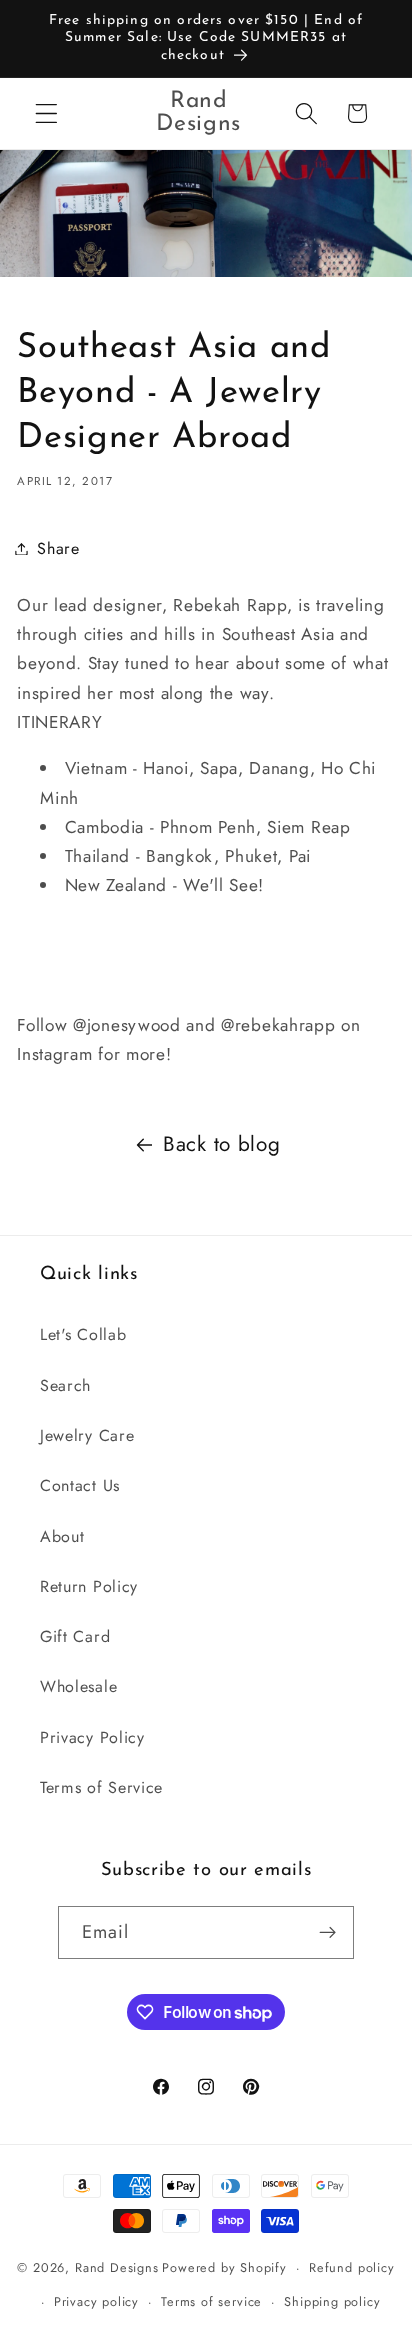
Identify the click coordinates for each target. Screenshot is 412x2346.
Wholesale (78, 1686)
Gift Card (75, 1636)
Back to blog (221, 1144)
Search (65, 1385)
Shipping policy (332, 2301)
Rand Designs (117, 2267)
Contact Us (80, 1485)
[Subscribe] (328, 1933)
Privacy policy (96, 2301)
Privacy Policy (92, 1737)
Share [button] (58, 548)
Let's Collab (83, 1334)
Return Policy (89, 1586)
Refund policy (351, 2267)
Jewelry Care (87, 1435)
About (62, 1536)
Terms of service (211, 2301)
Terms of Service (101, 1787)
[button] (46, 113)
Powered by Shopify (224, 2267)
